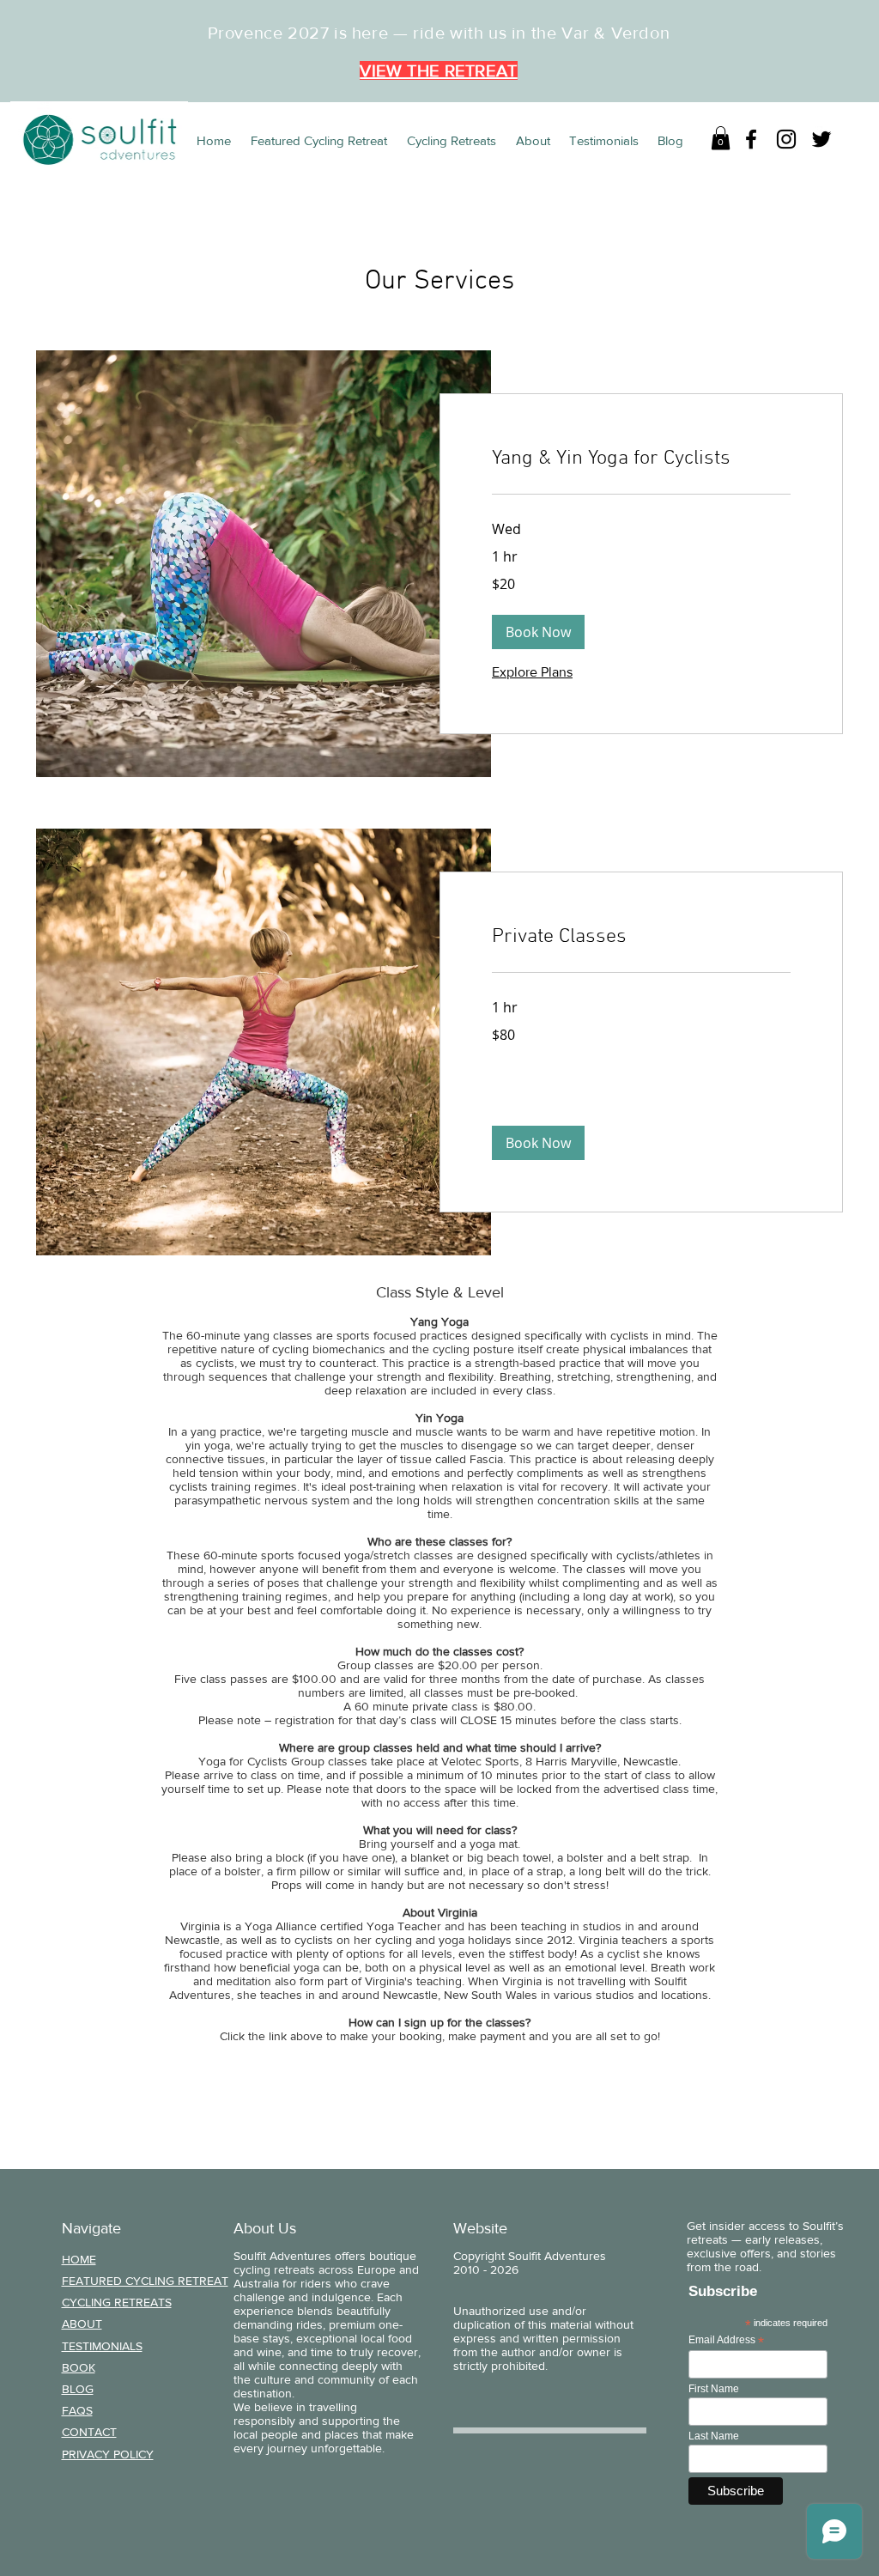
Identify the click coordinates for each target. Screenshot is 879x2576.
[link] (641, 459)
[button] (721, 138)
